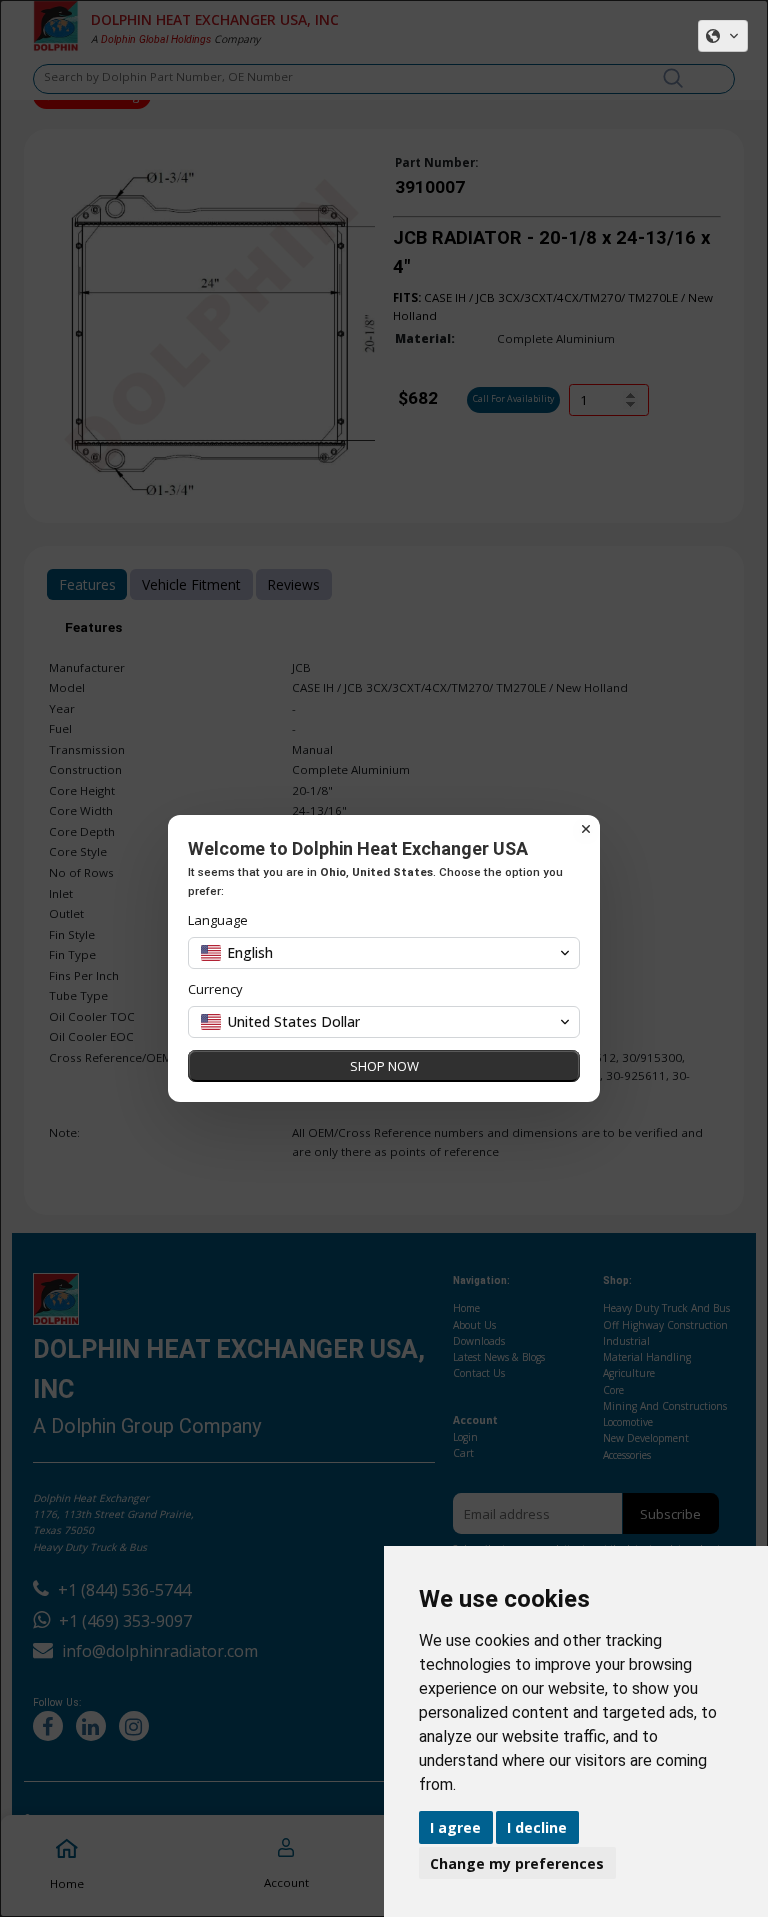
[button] (723, 36)
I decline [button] (537, 1827)
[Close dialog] (586, 829)
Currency (215, 989)
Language (218, 920)
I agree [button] (455, 1827)
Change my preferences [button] (517, 1863)
